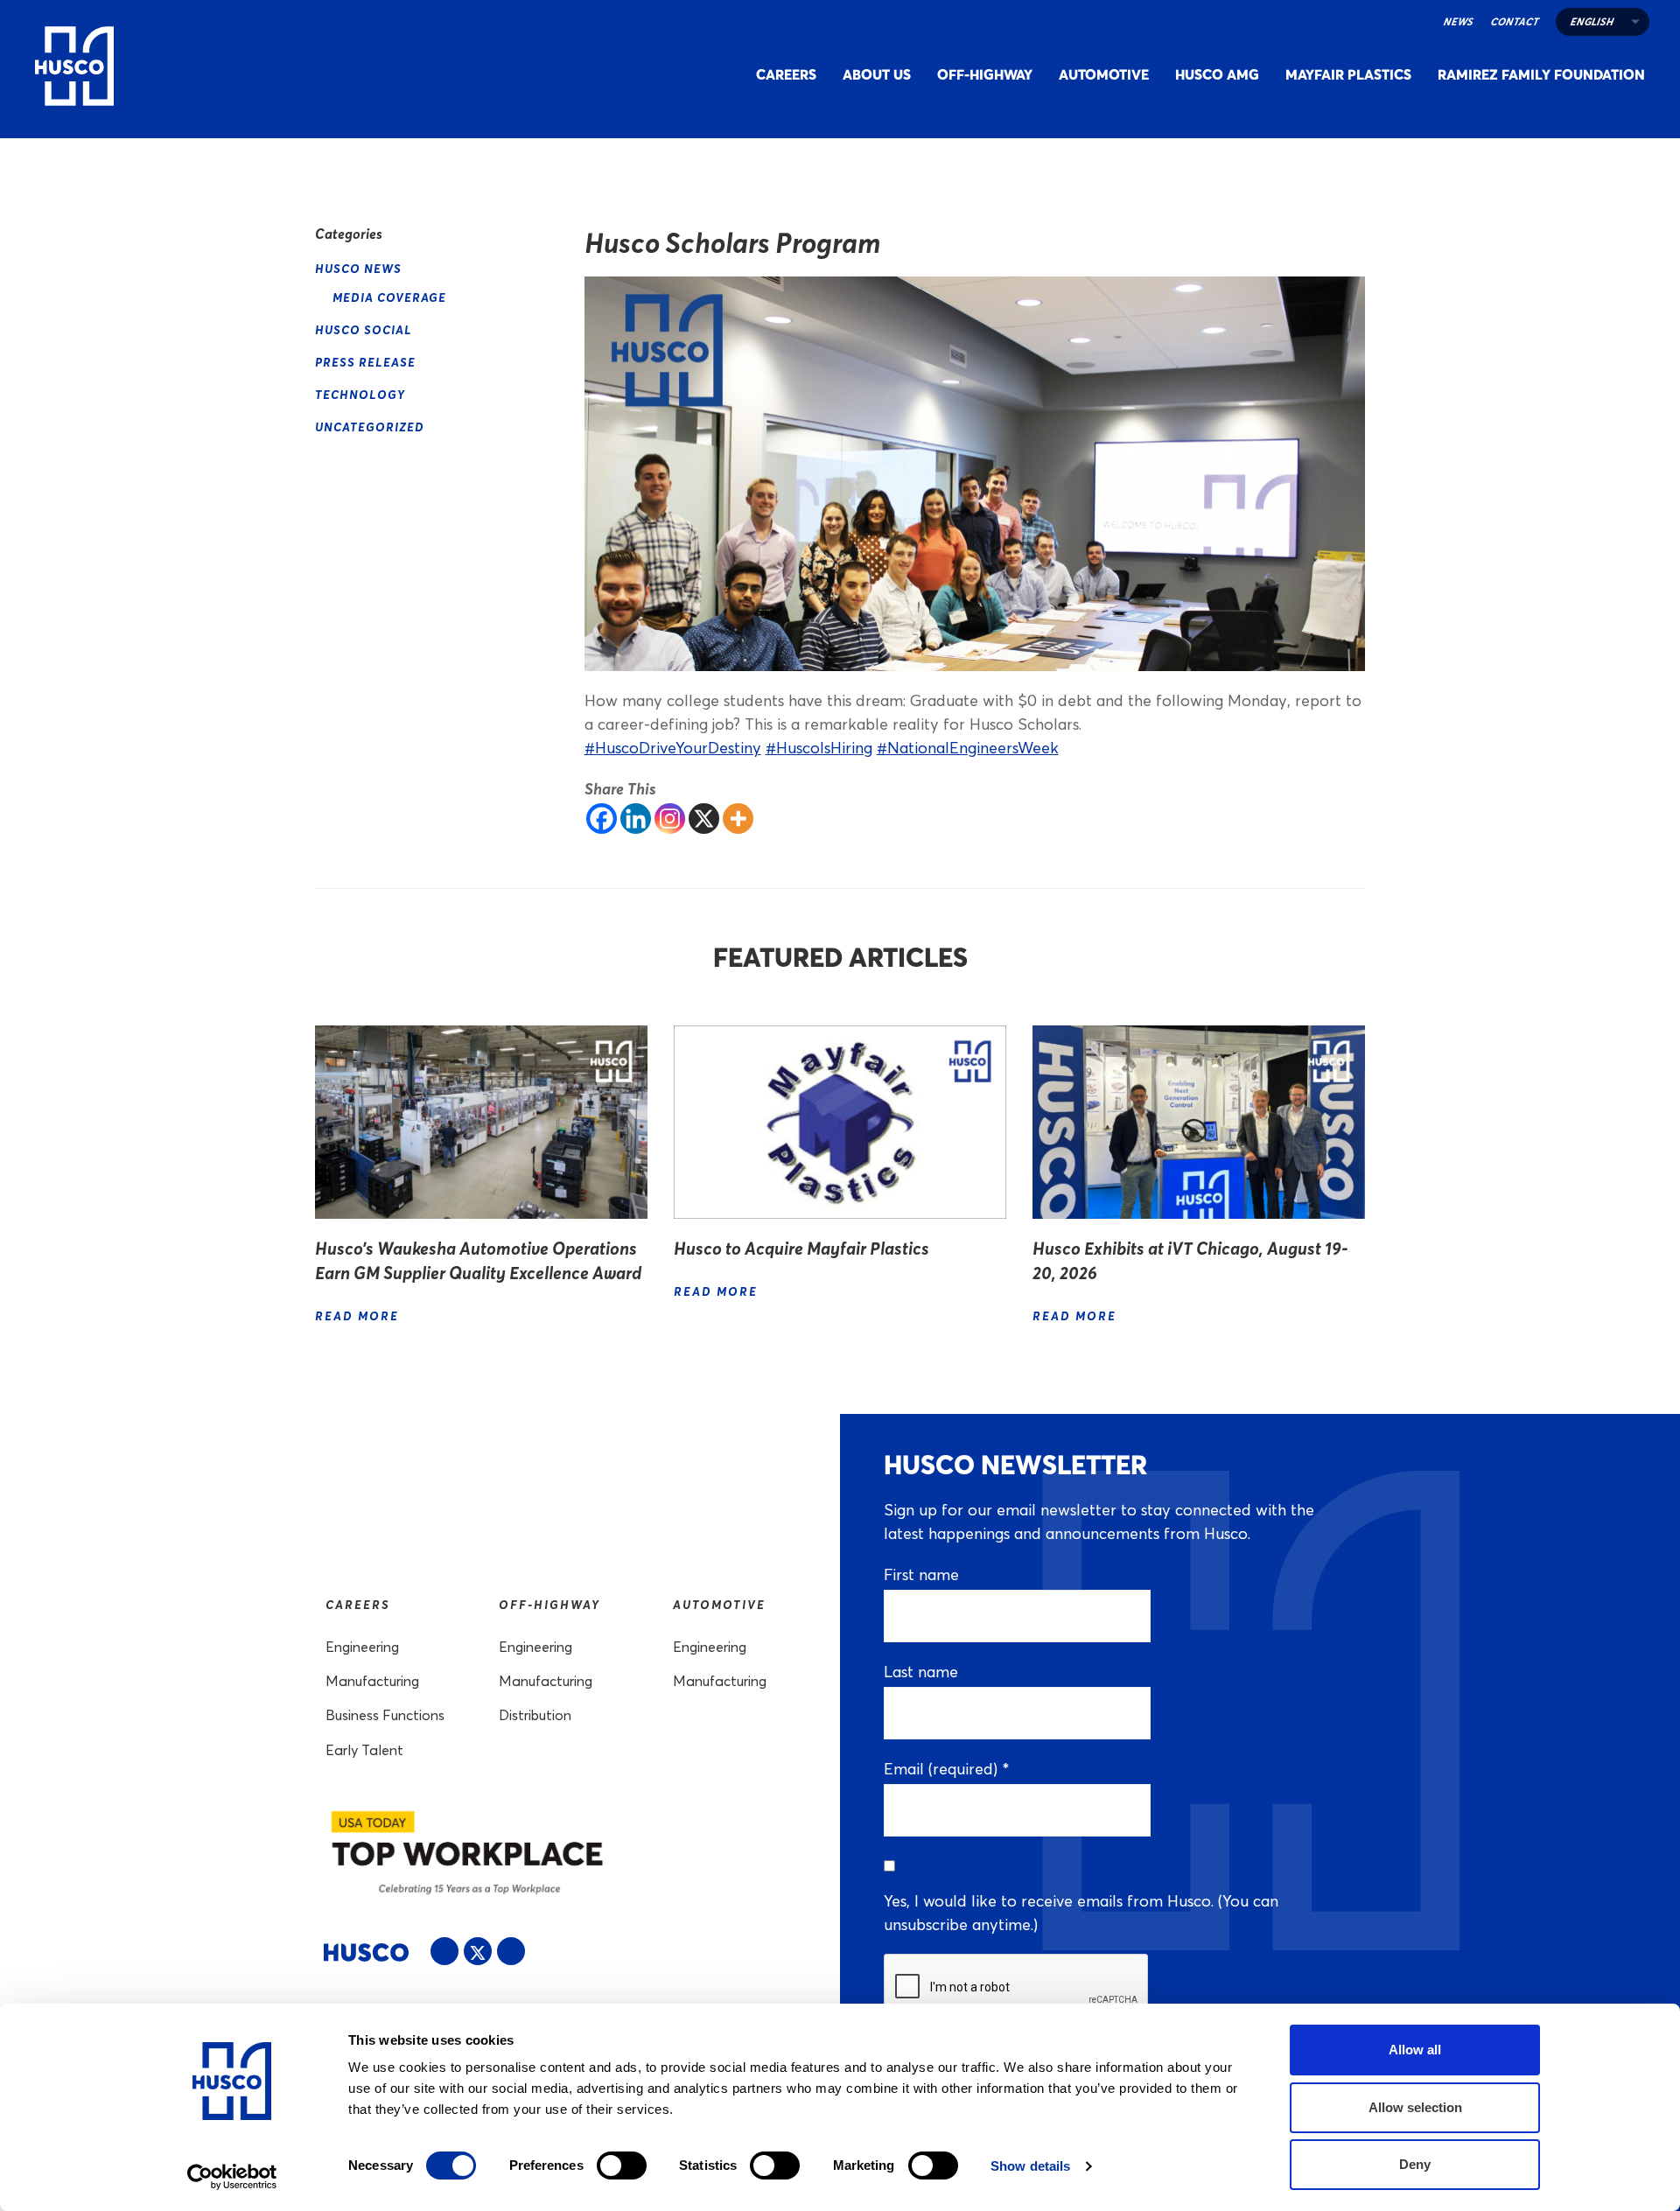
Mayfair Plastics (1348, 74)
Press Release (365, 362)
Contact (1514, 21)
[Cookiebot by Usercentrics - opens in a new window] (232, 2177)
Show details (1030, 2166)
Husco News (358, 268)
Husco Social (364, 329)
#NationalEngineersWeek (968, 748)
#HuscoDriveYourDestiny (673, 748)
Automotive (1104, 74)
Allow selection (1415, 2107)
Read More (359, 1315)
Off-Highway (985, 74)
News (1458, 21)
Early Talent (364, 1750)
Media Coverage (389, 297)
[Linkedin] (636, 819)
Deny (1415, 2164)
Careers (786, 74)
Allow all (1415, 2050)
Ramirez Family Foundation (1541, 74)
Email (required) (946, 1769)
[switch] (622, 2166)
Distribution (535, 1715)
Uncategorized (370, 427)
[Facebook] (602, 819)
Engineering (362, 1647)
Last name (921, 1672)
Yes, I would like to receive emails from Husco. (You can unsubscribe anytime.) (1081, 1913)
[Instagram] (670, 819)
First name (921, 1574)
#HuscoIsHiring (819, 748)
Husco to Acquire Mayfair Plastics (801, 1249)
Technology (360, 394)
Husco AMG (1217, 74)
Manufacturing (372, 1681)
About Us (877, 74)
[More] (738, 819)
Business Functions (385, 1715)
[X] (704, 819)
